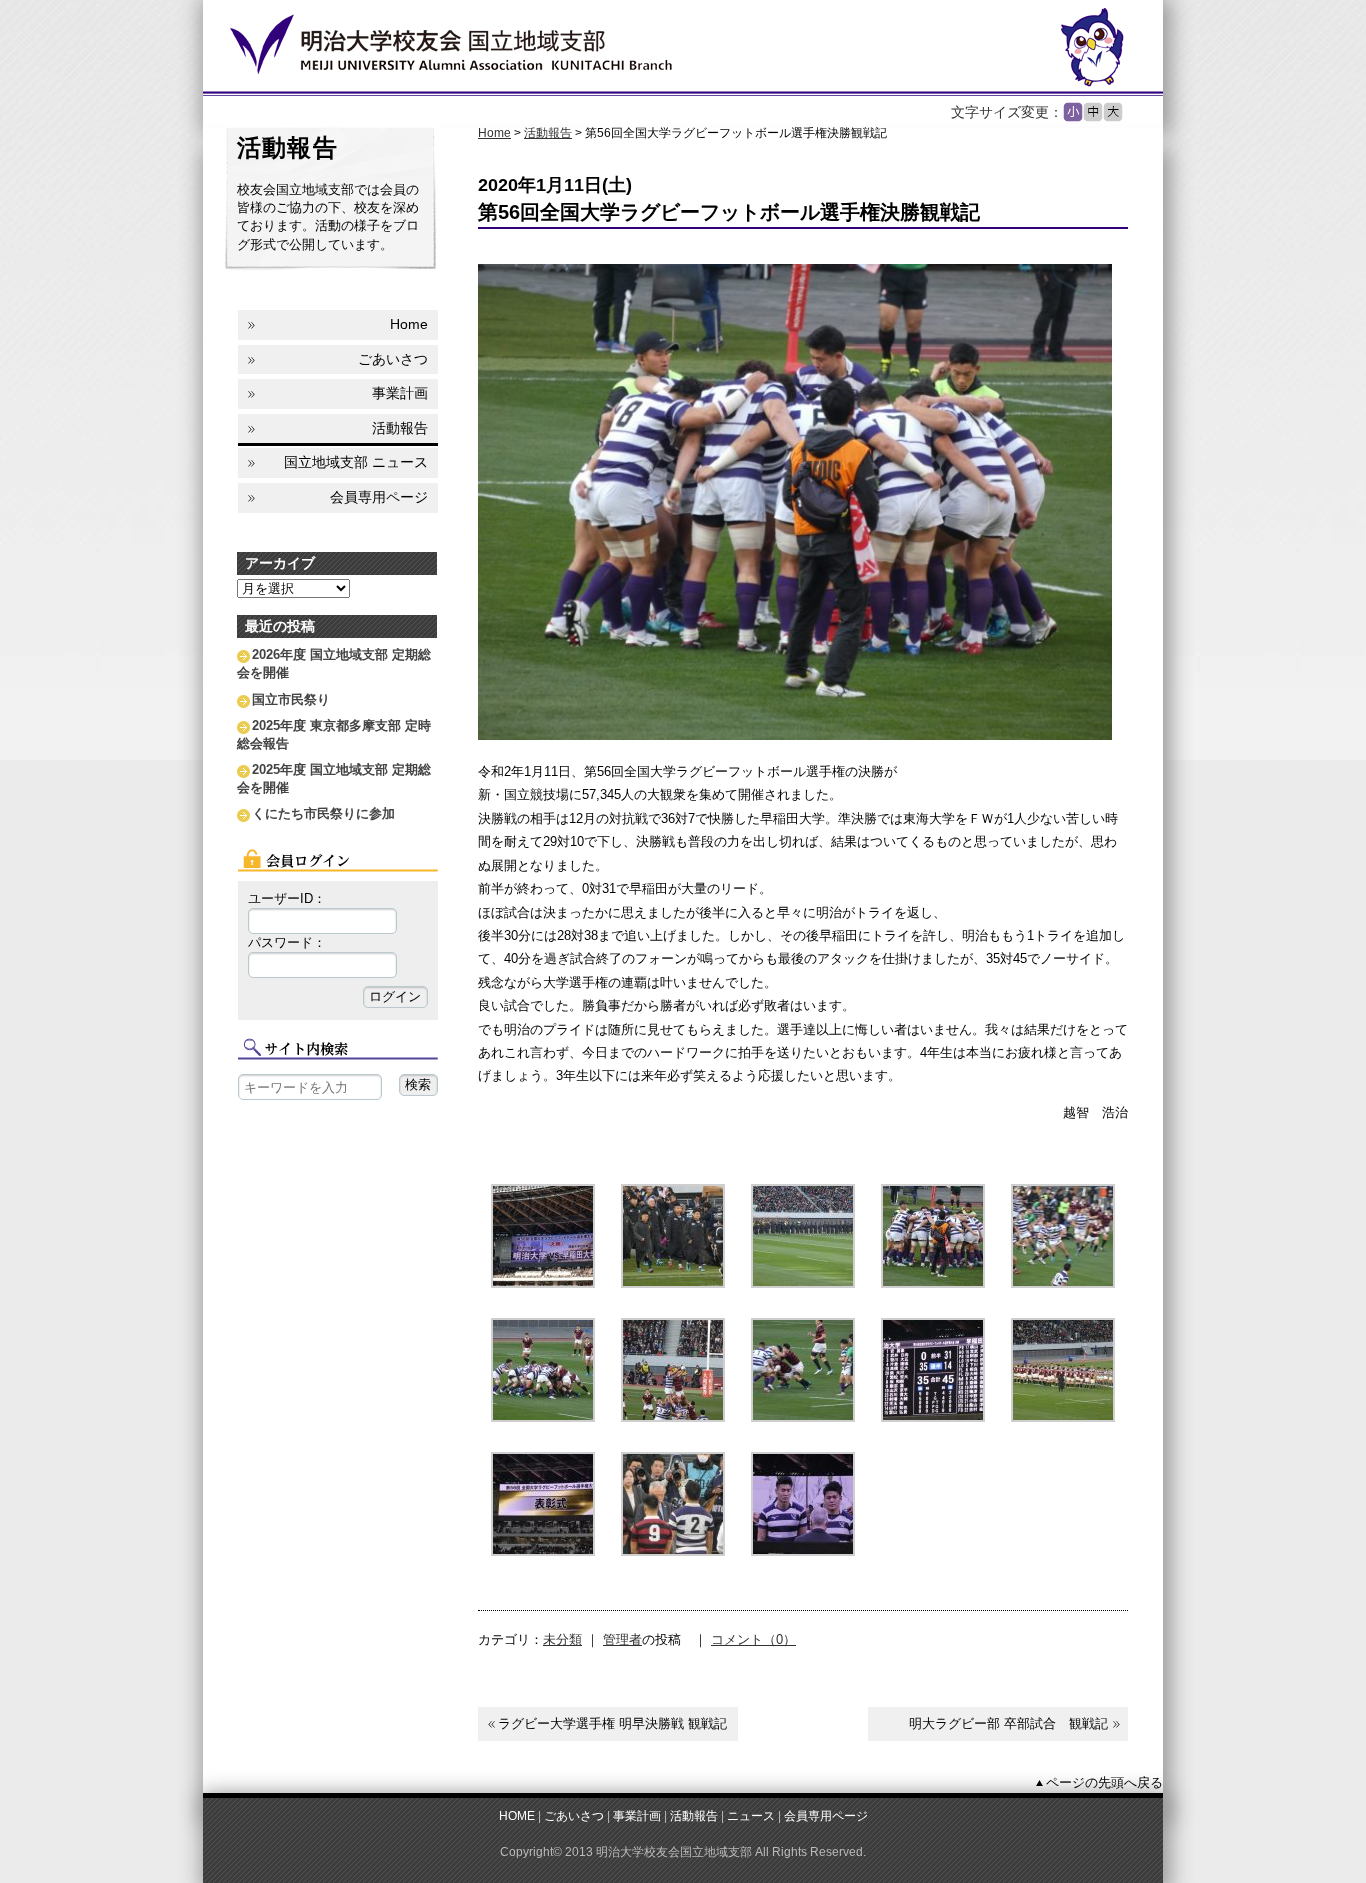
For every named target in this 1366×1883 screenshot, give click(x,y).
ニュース (751, 1815)
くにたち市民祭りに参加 (323, 813)
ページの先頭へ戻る (1104, 1782)
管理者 (622, 1639)
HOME (517, 1815)
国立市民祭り (291, 699)
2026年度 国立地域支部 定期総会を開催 (334, 663)
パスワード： (287, 942)
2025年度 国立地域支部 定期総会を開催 (334, 778)
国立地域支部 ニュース (356, 462)
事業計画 (400, 393)
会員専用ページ (379, 497)
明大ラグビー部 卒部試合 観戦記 (1008, 1723)
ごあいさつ (393, 359)
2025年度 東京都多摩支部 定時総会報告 (334, 734)
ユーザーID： (287, 898)
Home (494, 133)
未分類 (562, 1639)
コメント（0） (753, 1639)
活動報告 (548, 133)
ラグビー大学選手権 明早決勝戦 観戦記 (612, 1723)
